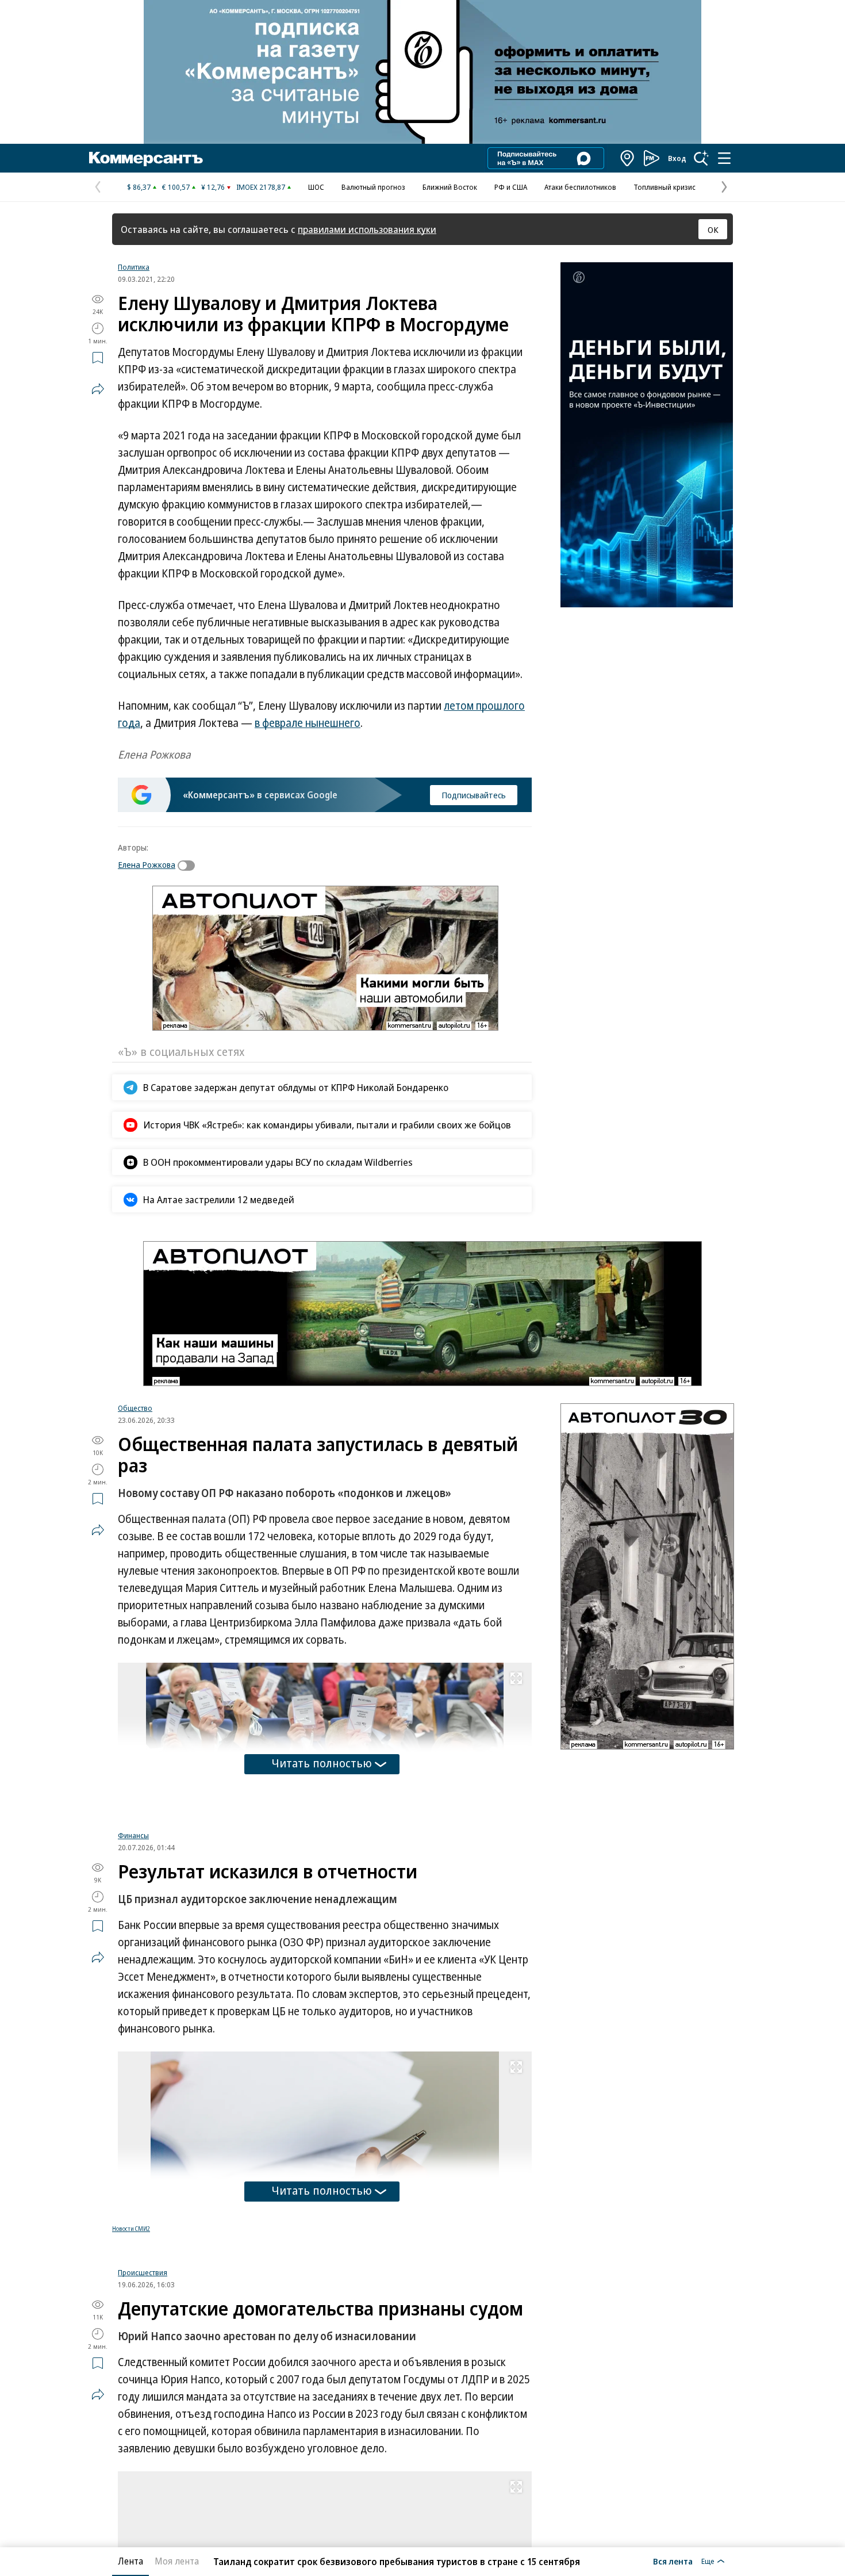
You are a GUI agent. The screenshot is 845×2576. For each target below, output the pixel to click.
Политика (134, 267)
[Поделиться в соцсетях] (98, 389)
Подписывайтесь (474, 795)
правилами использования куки (367, 229)
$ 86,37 (139, 187)
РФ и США (511, 187)
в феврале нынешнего (308, 723)
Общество (135, 1408)
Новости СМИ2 (131, 2237)
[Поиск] (701, 158)
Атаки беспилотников (580, 187)
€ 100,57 (176, 187)
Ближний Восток (450, 187)
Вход (677, 158)
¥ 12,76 (213, 187)
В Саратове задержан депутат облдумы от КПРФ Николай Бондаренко (296, 1087)
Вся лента (673, 2561)
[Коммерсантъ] (146, 158)
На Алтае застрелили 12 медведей (219, 1199)
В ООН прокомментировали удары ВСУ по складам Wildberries (278, 1162)
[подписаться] (189, 866)
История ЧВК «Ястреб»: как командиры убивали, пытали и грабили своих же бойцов (327, 1125)
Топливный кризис (665, 187)
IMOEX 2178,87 (261, 187)
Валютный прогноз (373, 187)
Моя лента (177, 2561)
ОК (713, 229)
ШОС (316, 187)
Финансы (133, 1844)
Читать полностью (322, 1763)
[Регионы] (628, 158)
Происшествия (143, 2281)
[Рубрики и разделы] (724, 158)
